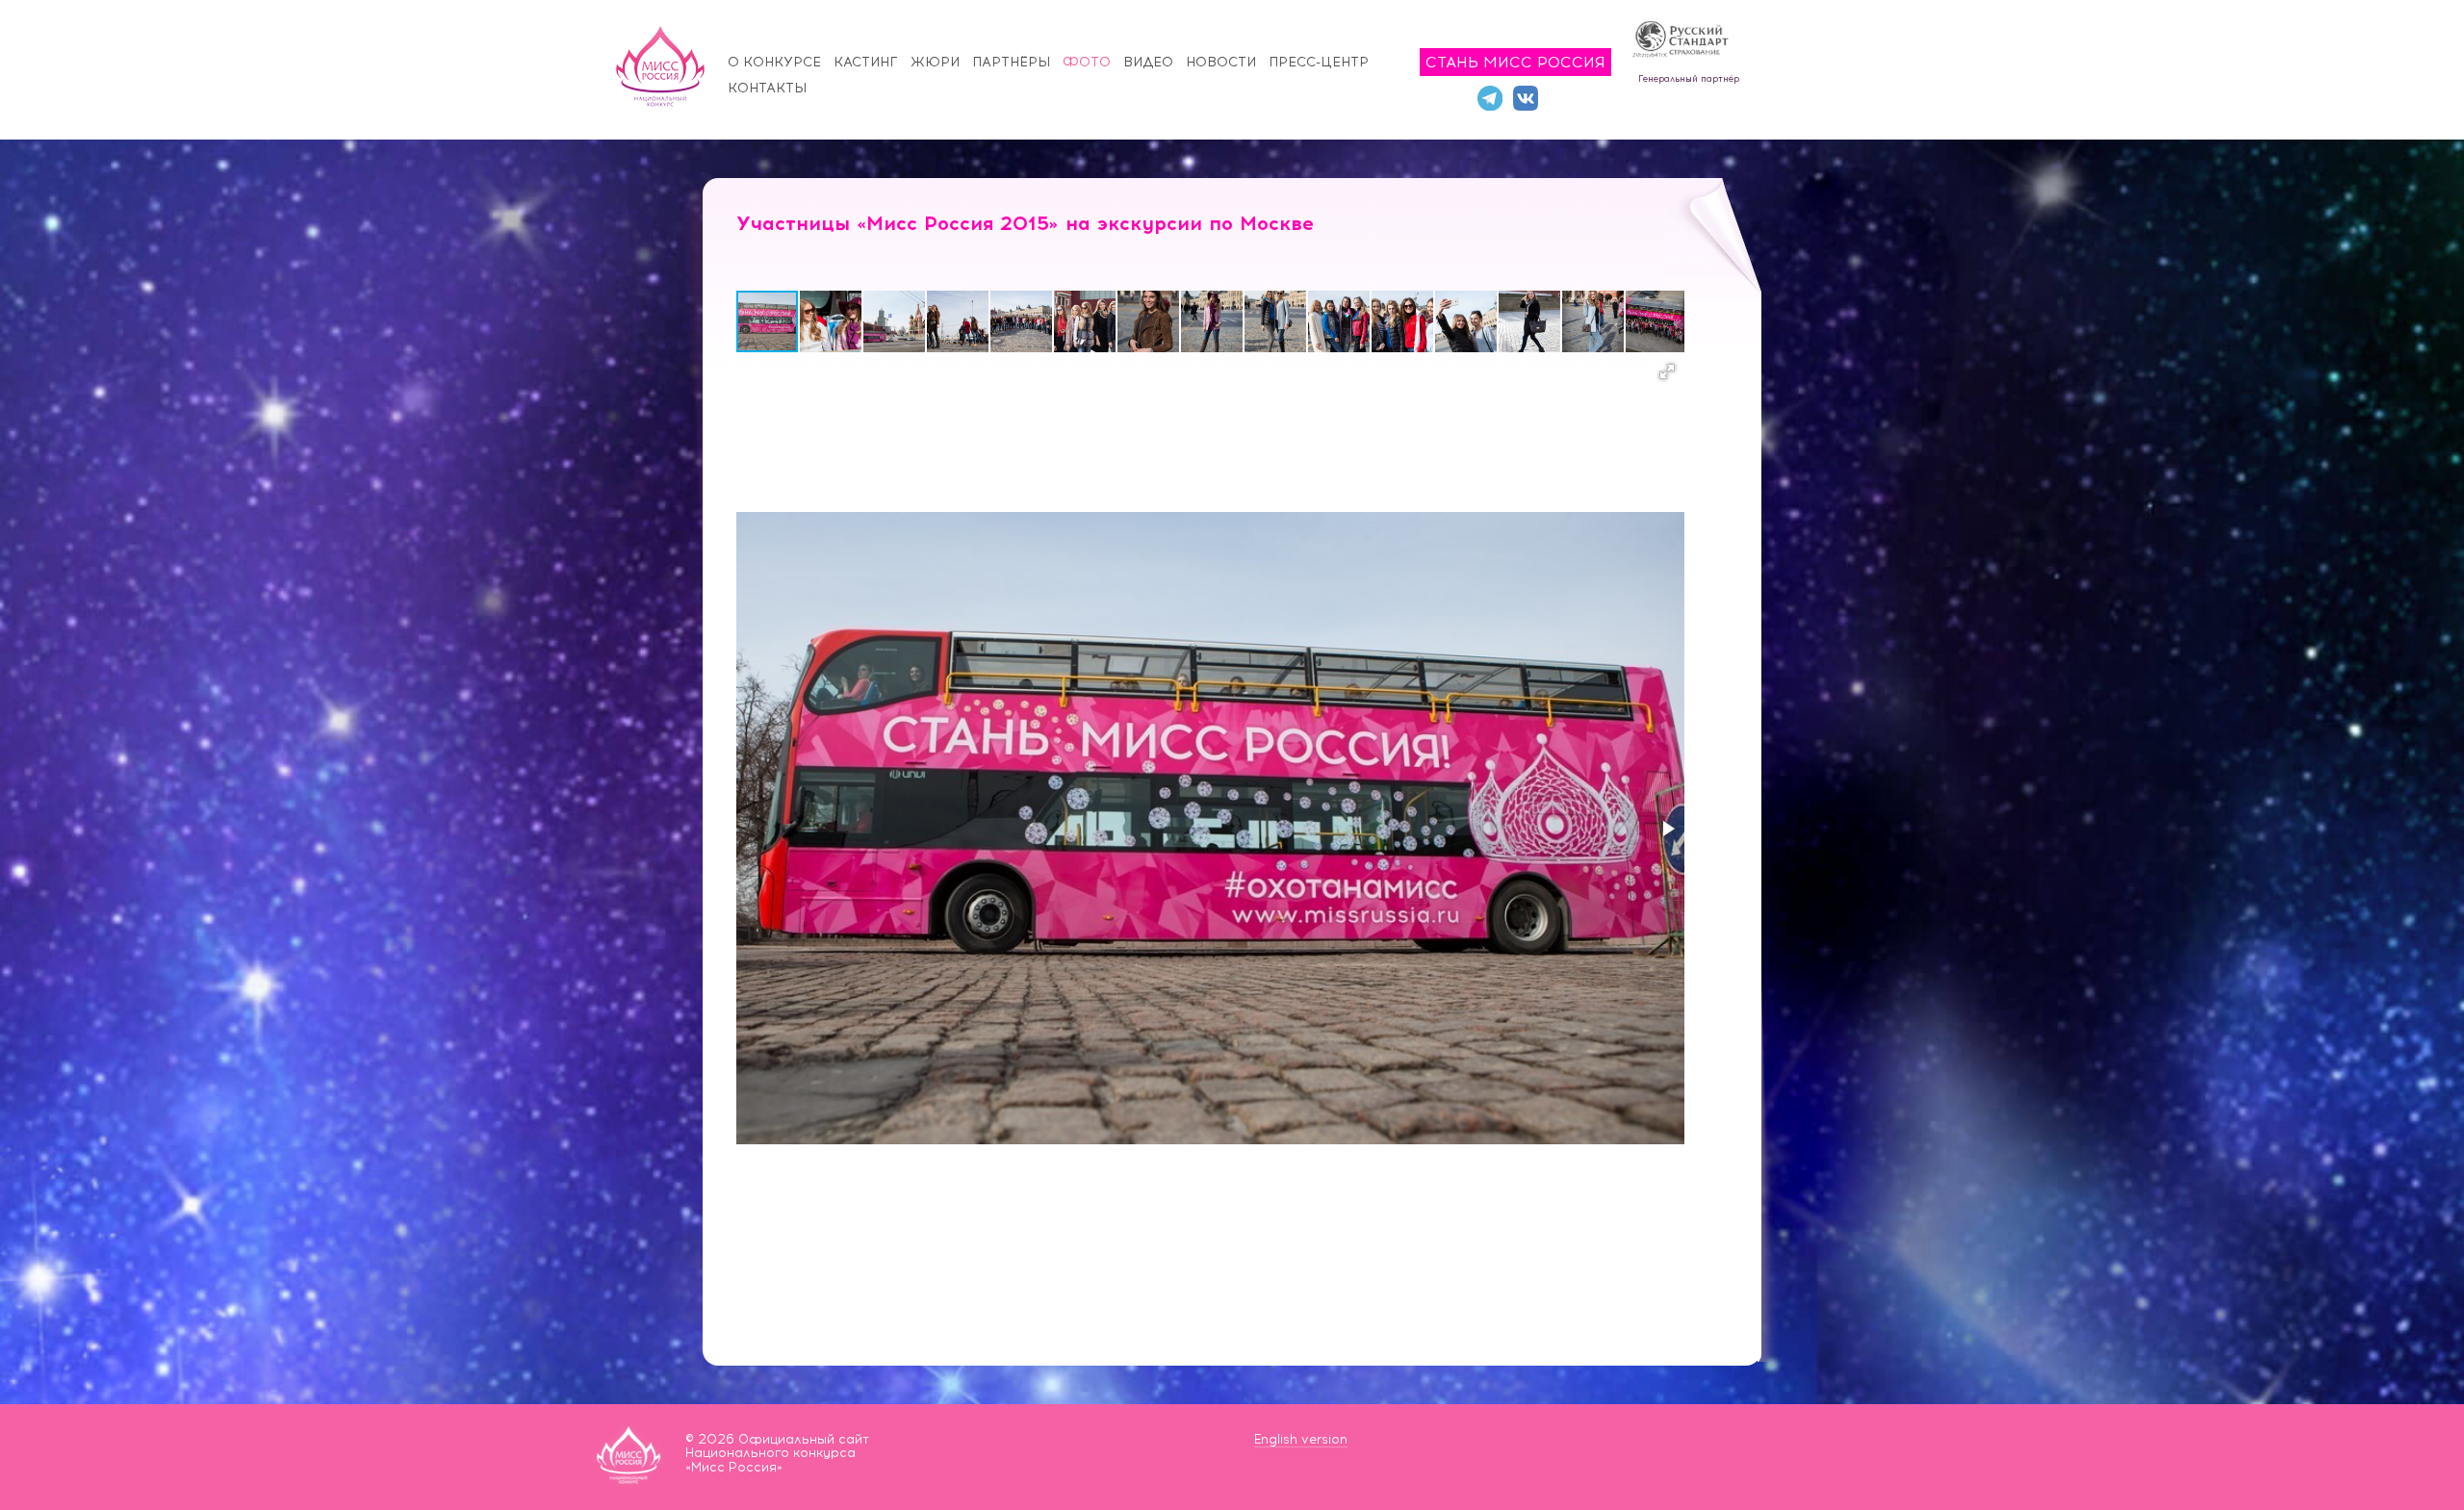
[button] (832, 321)
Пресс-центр (1319, 62)
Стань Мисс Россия (1515, 62)
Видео (1148, 62)
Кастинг (866, 62)
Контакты (767, 88)
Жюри (935, 62)
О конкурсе (774, 62)
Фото (1087, 62)
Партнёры (1011, 62)
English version (1301, 1439)
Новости (1221, 62)
